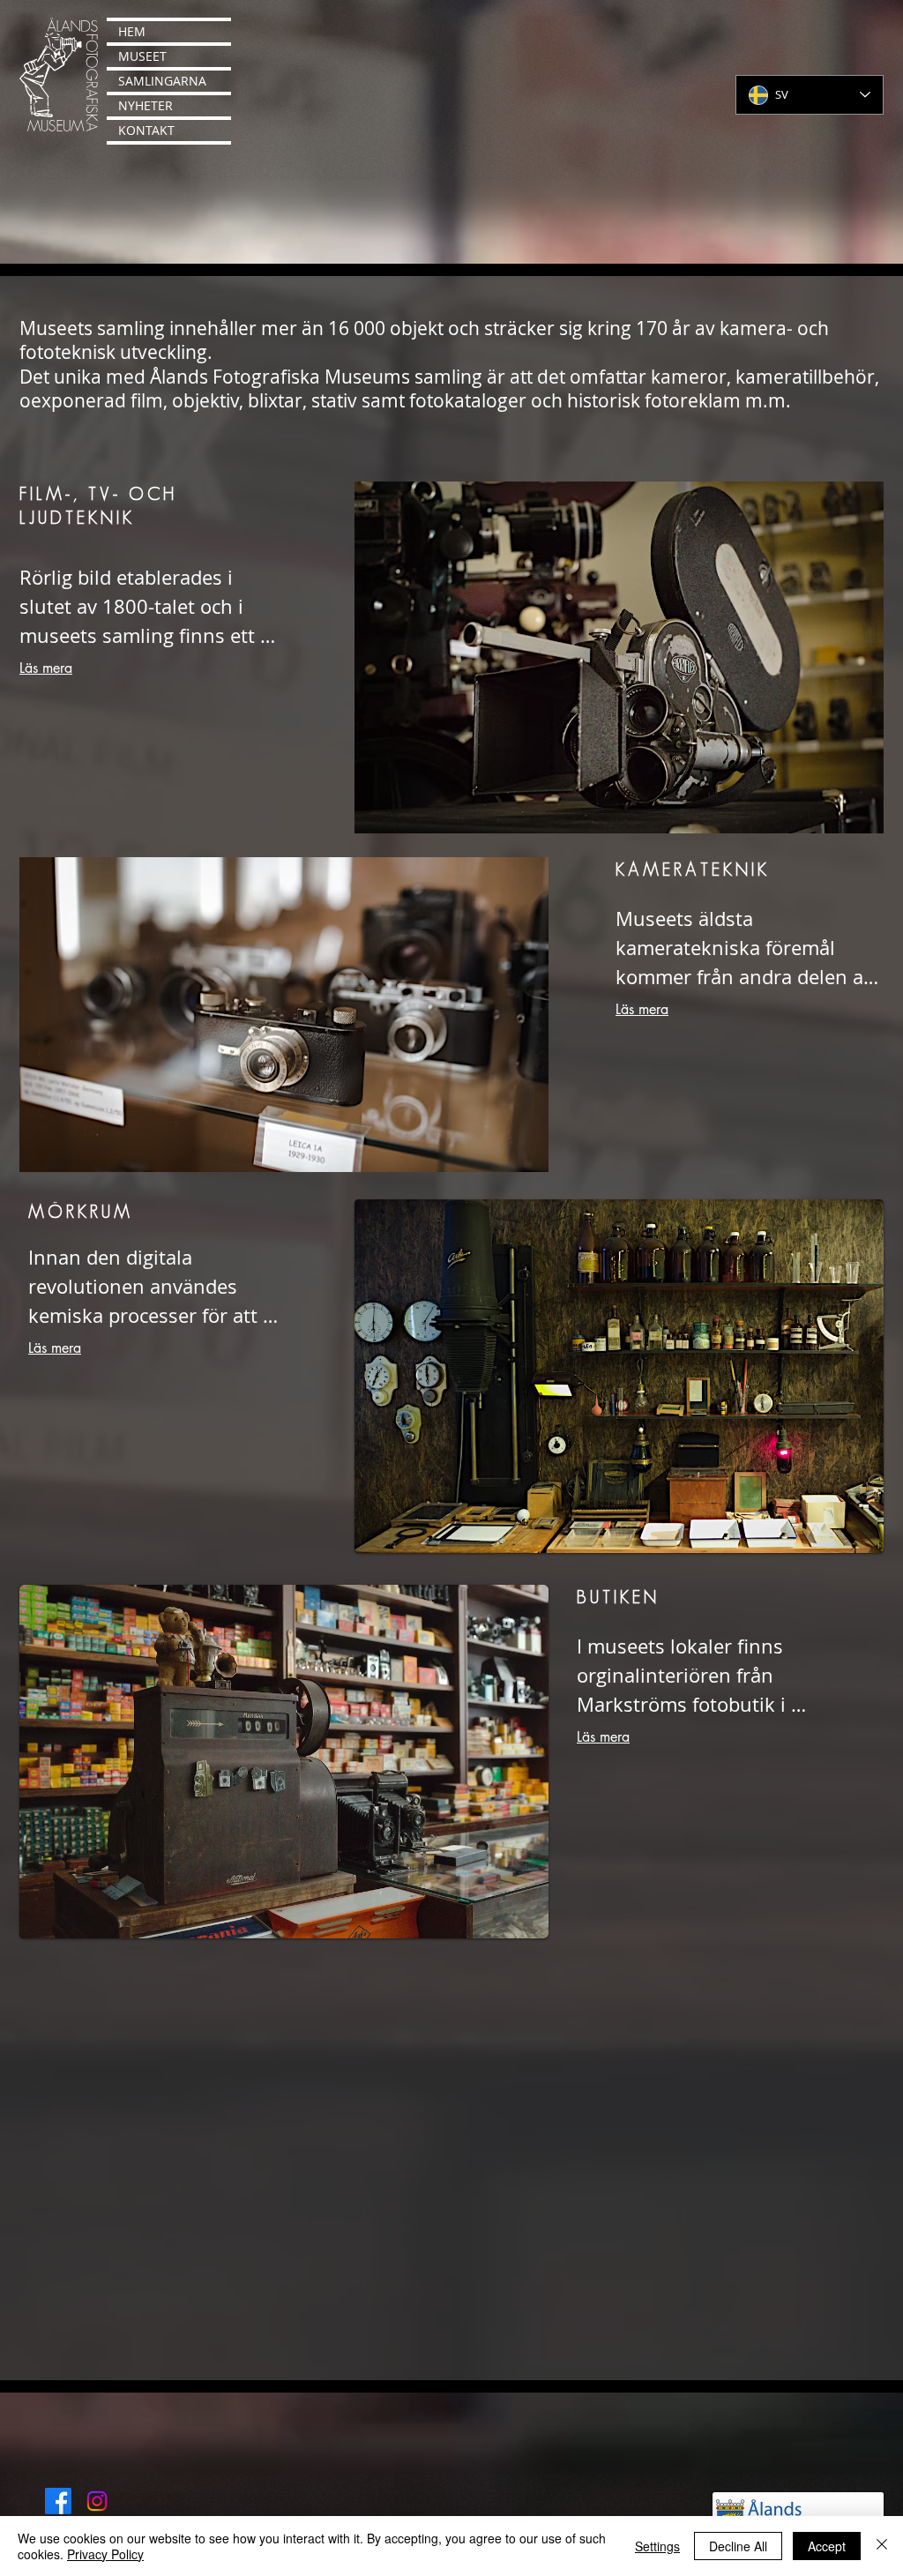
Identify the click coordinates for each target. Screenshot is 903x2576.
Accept (827, 2546)
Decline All (738, 2546)
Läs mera (46, 668)
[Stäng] (882, 2546)
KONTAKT (146, 130)
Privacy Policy (105, 2554)
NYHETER (146, 105)
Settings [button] (657, 2546)
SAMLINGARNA (162, 81)
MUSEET (142, 56)
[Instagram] (97, 2501)
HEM (132, 31)
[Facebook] (58, 2501)
